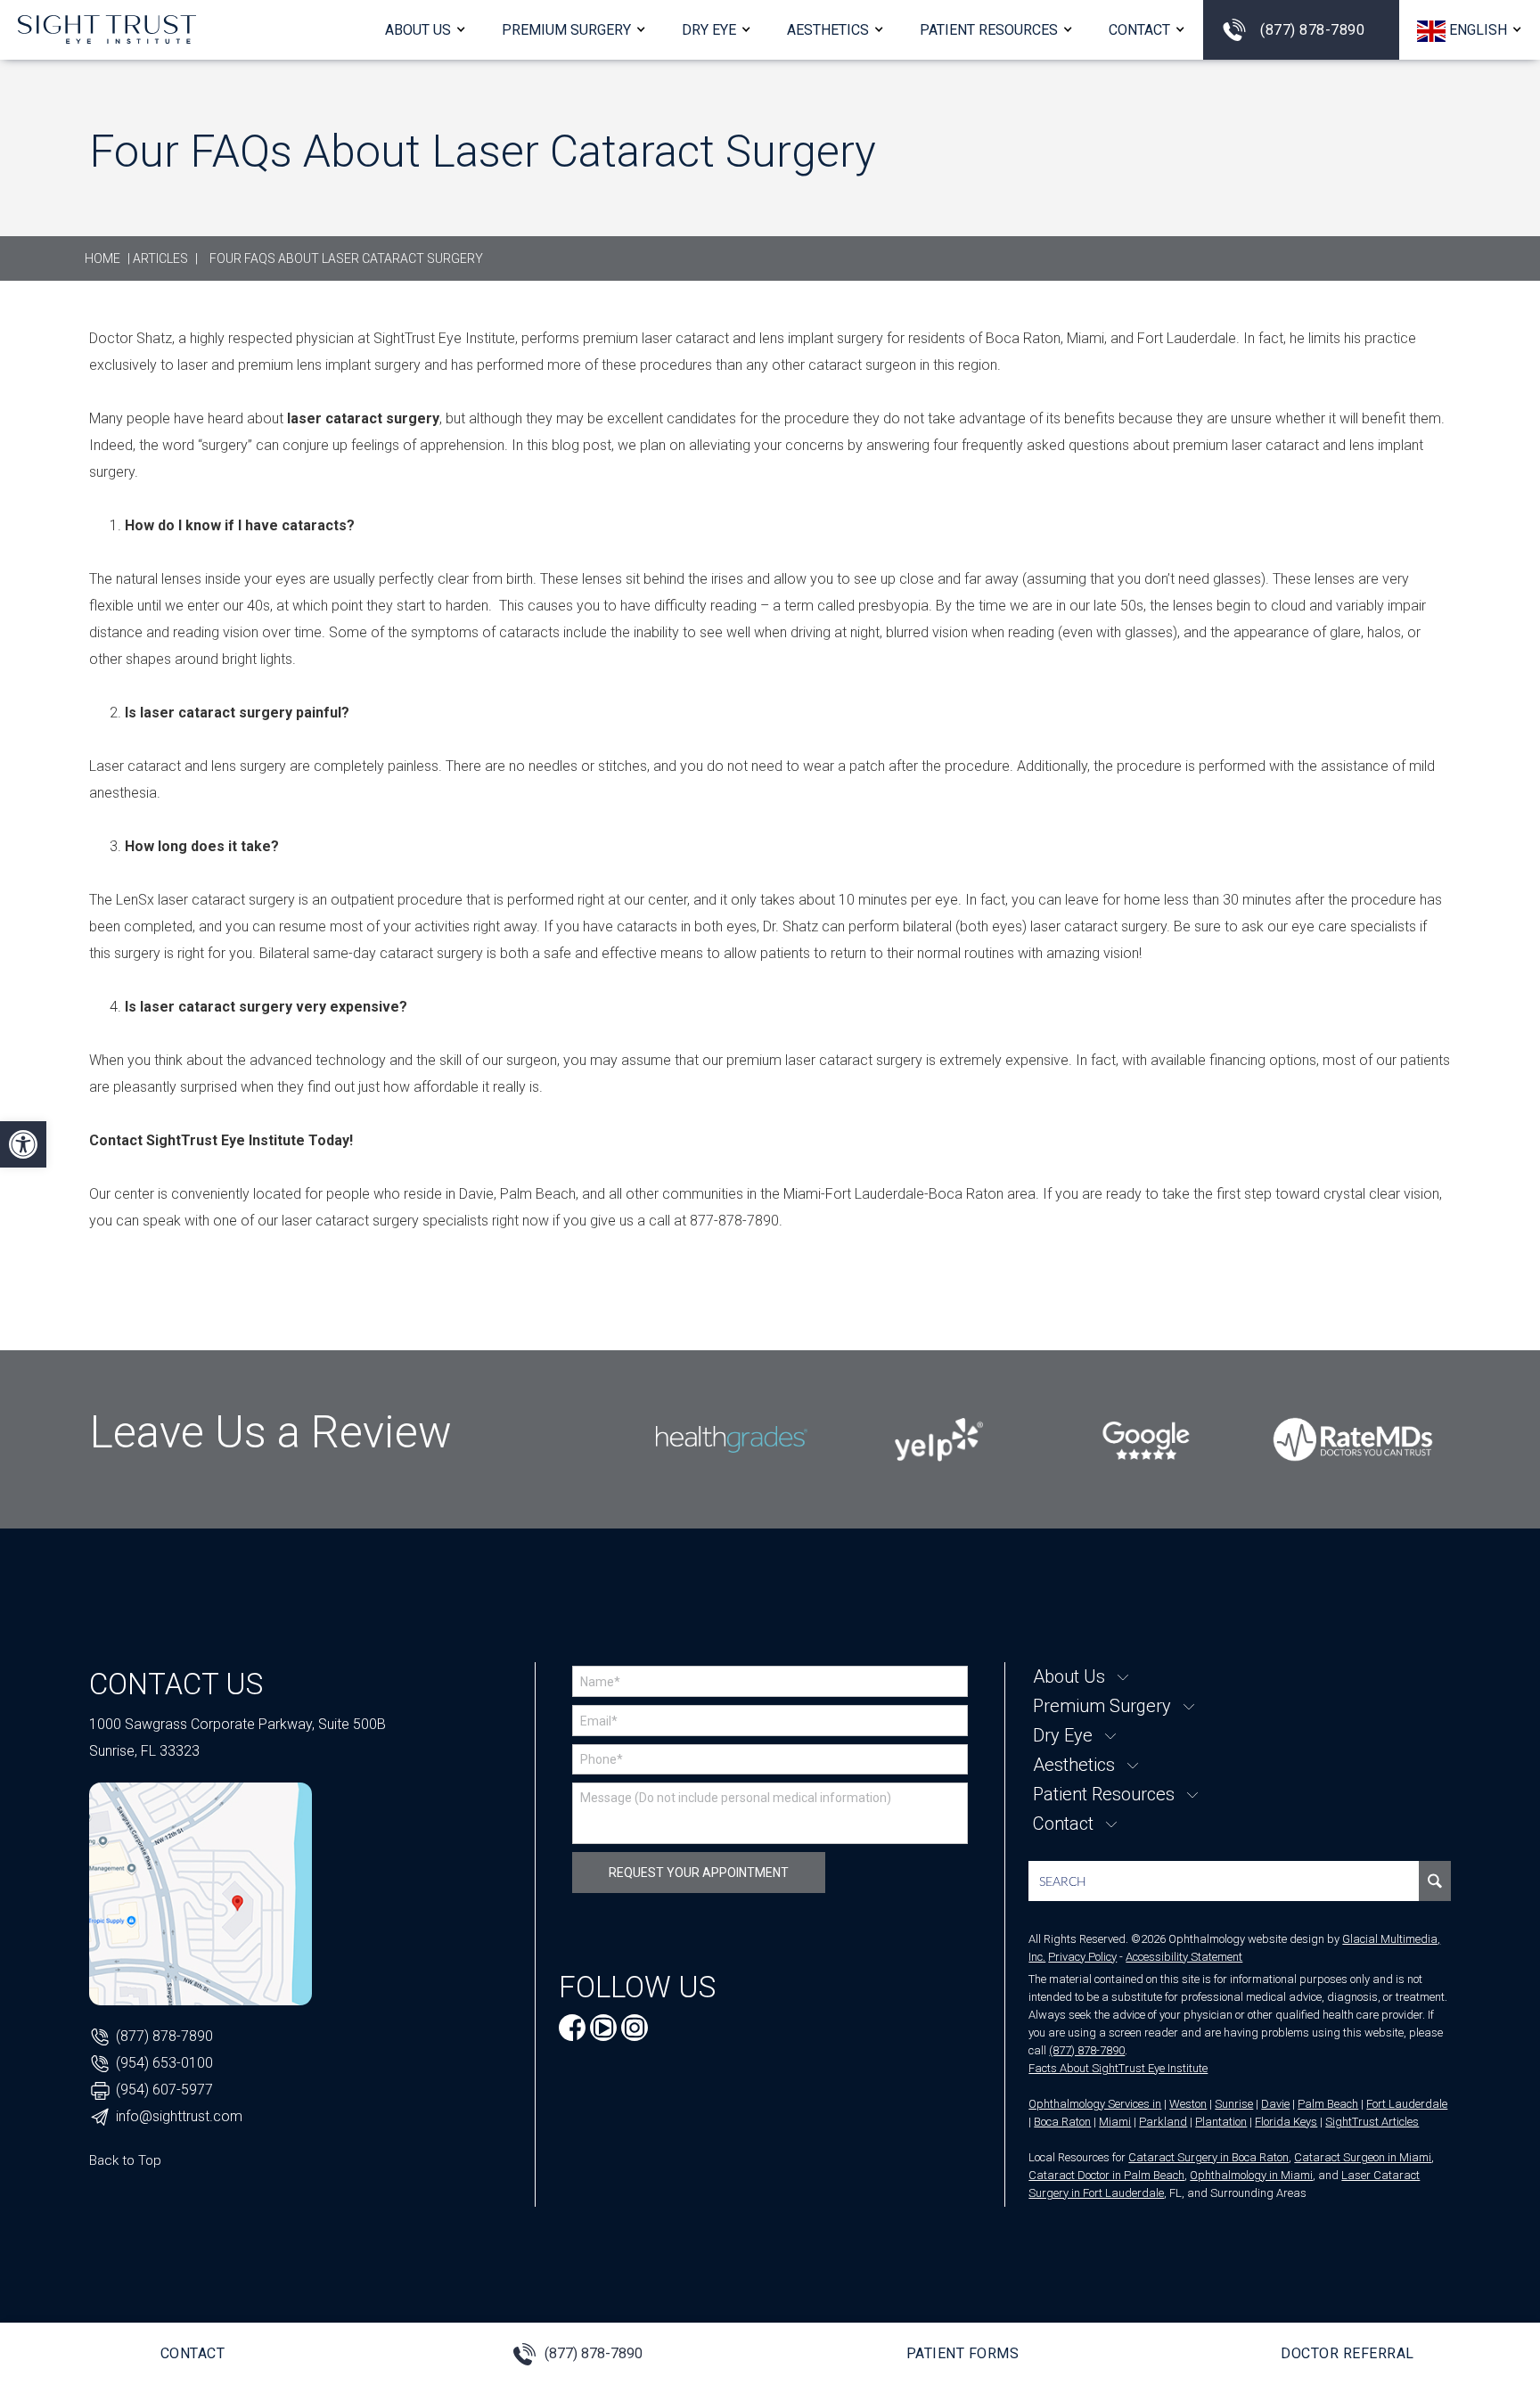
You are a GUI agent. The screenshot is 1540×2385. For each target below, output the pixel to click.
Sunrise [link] (1234, 2104)
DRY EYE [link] (709, 30)
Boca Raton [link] (1062, 2122)
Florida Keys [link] (1286, 2122)
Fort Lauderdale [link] (1407, 2104)
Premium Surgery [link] (566, 30)
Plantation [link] (1221, 2122)
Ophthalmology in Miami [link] (1251, 2175)
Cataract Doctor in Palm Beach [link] (1106, 2175)
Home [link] (102, 258)
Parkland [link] (1163, 2122)
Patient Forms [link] (963, 2353)
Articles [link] (160, 258)
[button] (1470, 30)
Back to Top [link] (125, 2160)
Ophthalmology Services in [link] (1095, 2104)
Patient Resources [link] (989, 30)
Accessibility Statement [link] (1184, 1957)
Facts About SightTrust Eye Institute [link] (1118, 2068)
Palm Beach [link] (1328, 2104)
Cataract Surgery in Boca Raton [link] (1208, 2157)
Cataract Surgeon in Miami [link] (1363, 2157)
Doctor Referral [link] (1347, 2353)
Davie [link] (1275, 2104)
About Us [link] (418, 30)
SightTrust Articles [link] (1372, 2122)
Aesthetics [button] (828, 30)
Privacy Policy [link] (1082, 1957)
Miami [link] (1115, 2122)
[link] (23, 1144)
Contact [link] (1139, 30)
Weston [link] (1188, 2104)
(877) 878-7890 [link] (1312, 30)
